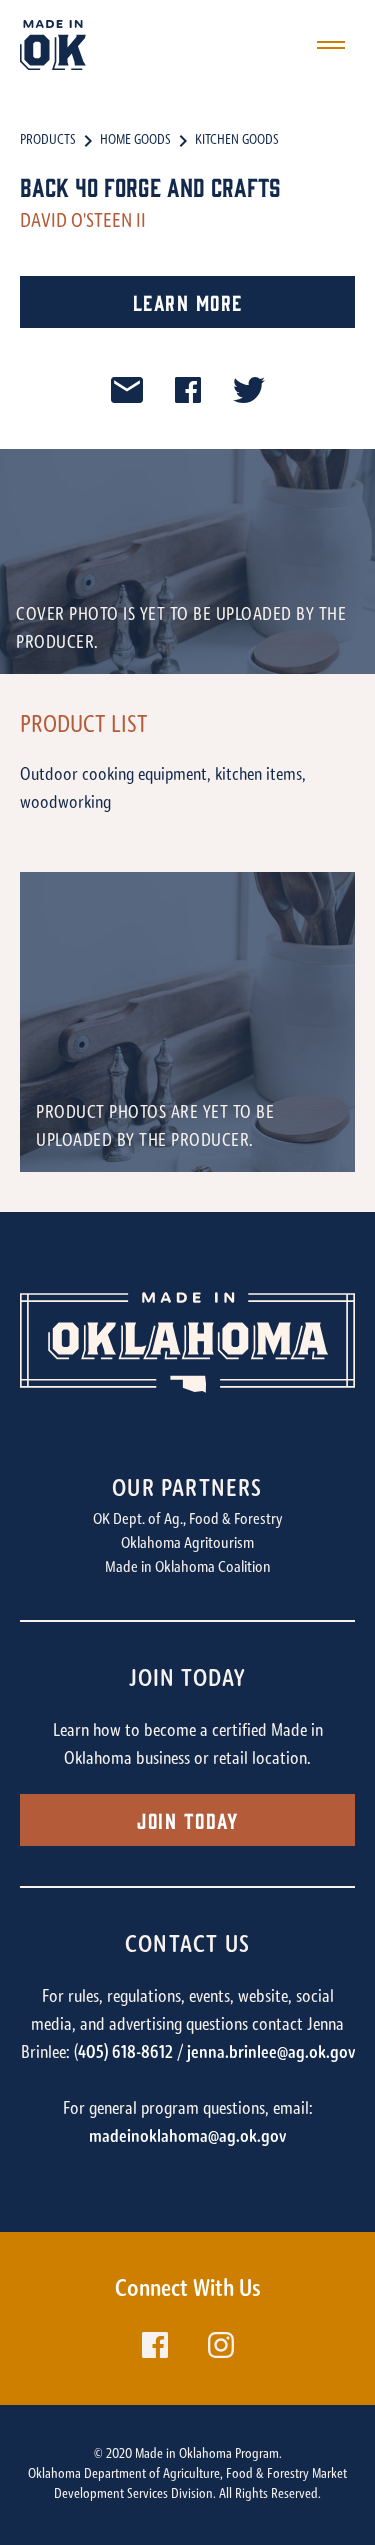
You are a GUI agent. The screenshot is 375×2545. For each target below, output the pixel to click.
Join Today (187, 1819)
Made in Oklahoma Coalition (188, 1568)
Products (48, 141)
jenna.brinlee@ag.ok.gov (271, 2054)
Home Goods (135, 141)
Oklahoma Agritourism (187, 1544)
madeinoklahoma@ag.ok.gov (187, 2138)
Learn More (188, 301)
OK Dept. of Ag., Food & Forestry (188, 1520)
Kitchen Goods (237, 141)
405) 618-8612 (125, 2054)
